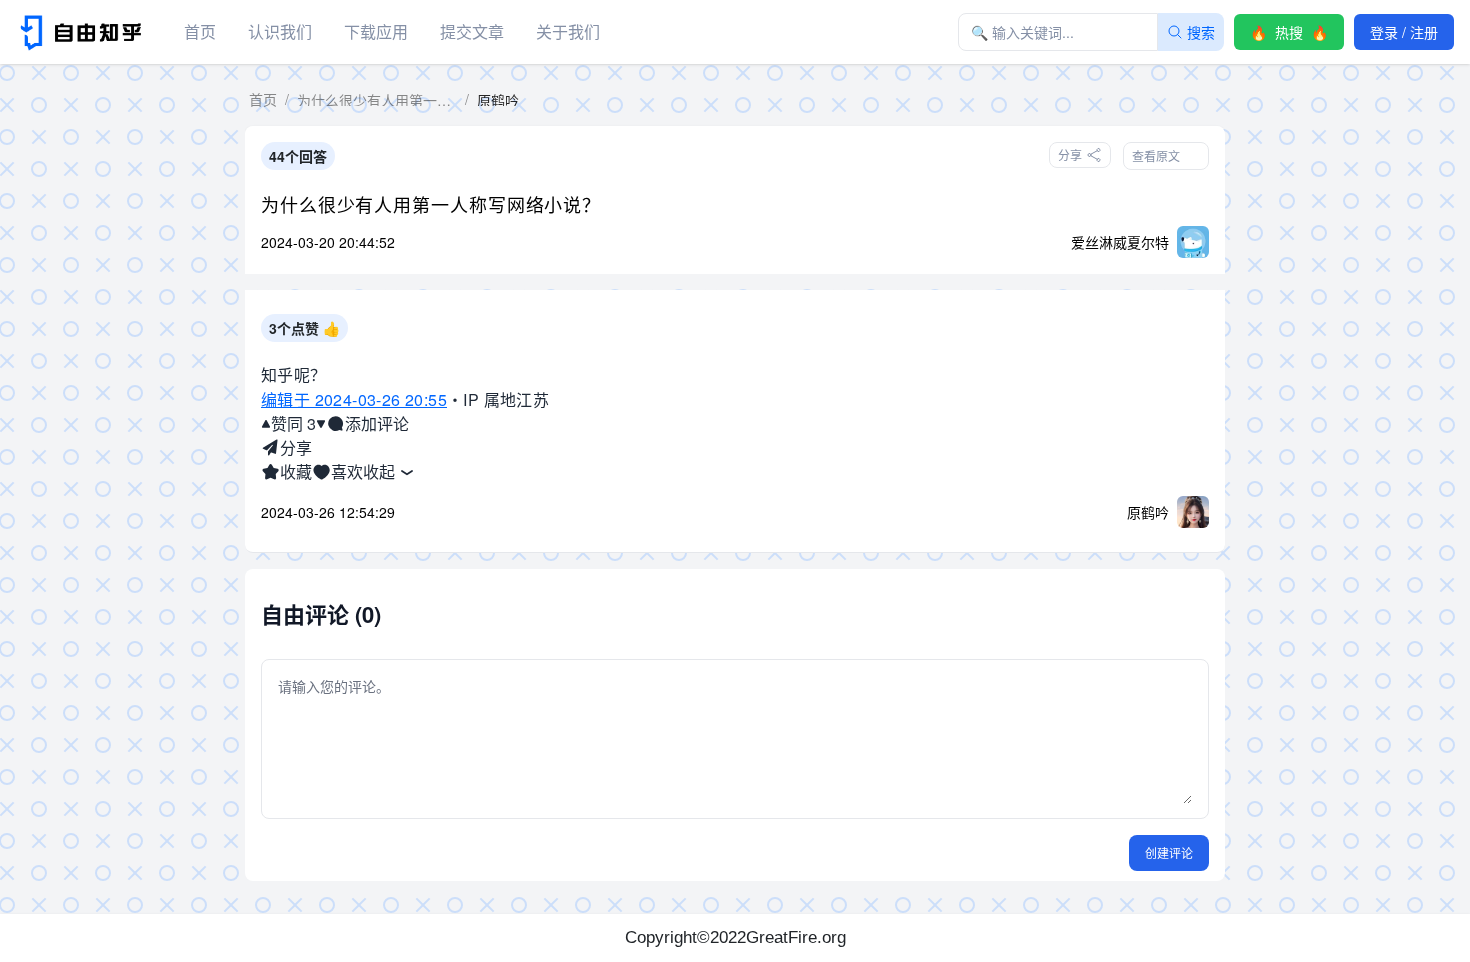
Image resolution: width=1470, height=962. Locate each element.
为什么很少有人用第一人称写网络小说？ (431, 204)
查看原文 (1156, 155)
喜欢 (347, 471)
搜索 (1201, 32)
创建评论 (1169, 852)
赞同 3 (293, 423)
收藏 (296, 471)
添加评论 (377, 423)
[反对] (321, 424)
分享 (296, 447)
